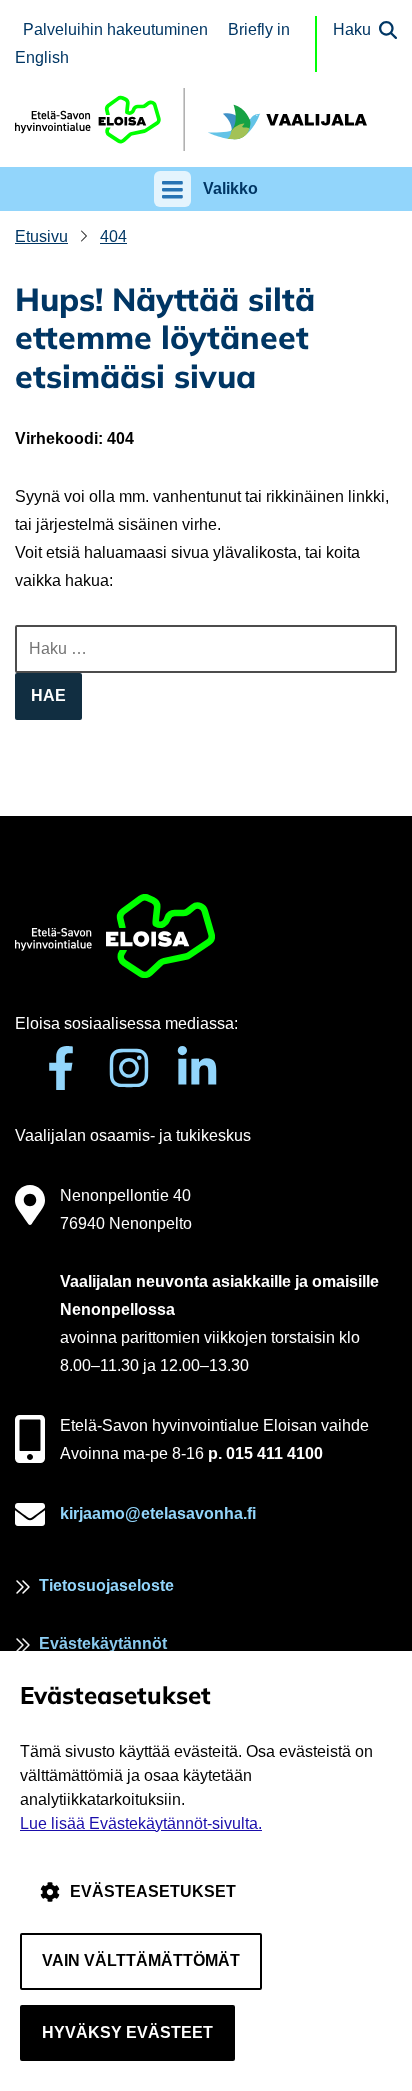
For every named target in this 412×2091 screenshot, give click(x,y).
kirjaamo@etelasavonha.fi (158, 1513)
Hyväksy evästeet (127, 2032)
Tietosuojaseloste (106, 1585)
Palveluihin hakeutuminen (115, 29)
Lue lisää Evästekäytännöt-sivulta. (141, 1823)
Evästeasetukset (153, 1891)
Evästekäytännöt (103, 1643)
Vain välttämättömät (141, 1960)
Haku (352, 29)
